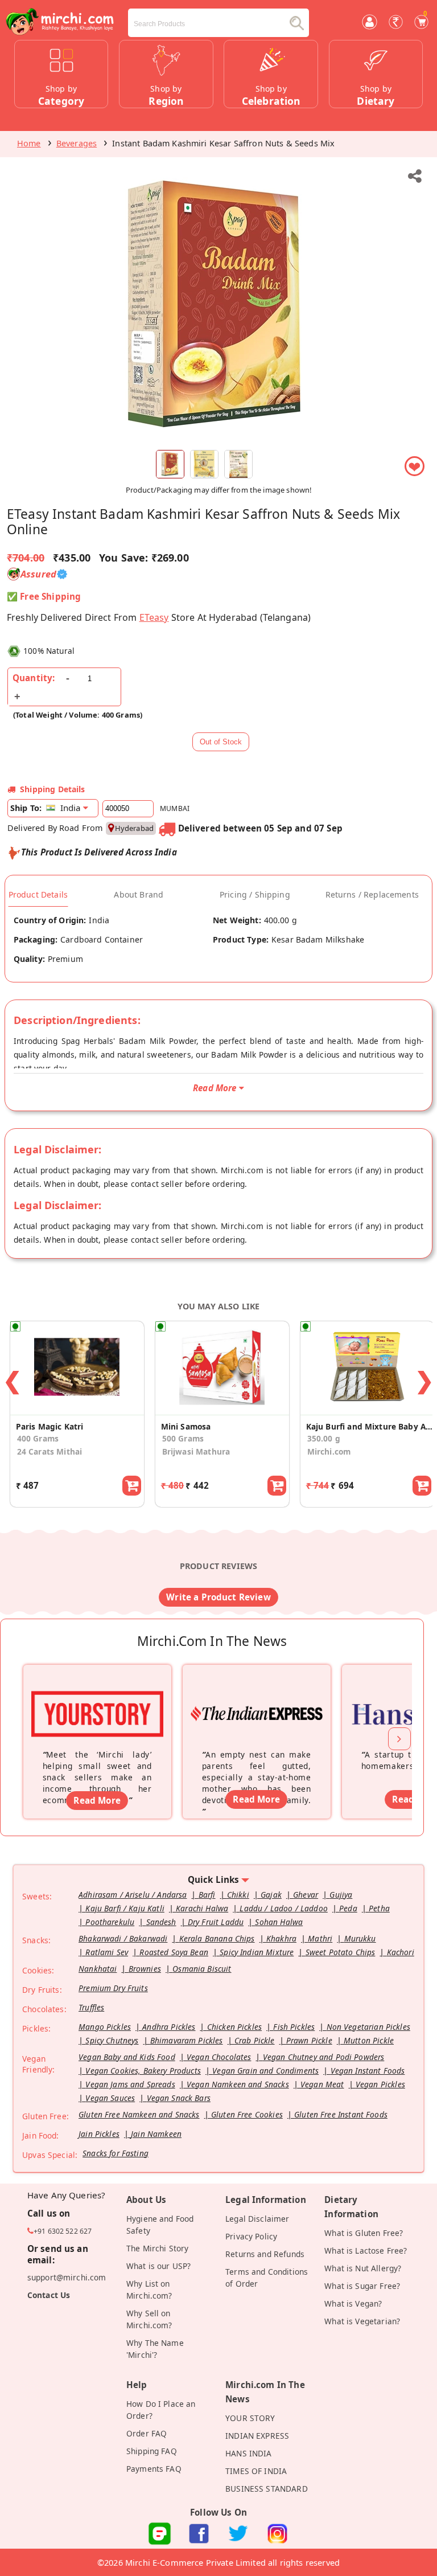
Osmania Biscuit (202, 1969)
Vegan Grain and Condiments (265, 2071)
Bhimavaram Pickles (187, 2040)
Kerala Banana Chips (217, 1938)
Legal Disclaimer (257, 2219)
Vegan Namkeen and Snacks (238, 2084)
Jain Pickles (99, 2134)
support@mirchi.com (67, 2277)
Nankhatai (98, 1969)
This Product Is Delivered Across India (99, 852)
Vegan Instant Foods (368, 2071)
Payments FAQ (154, 2469)
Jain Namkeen (156, 2134)
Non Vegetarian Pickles (368, 2027)
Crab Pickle (255, 2040)
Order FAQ (147, 2433)
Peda (348, 1908)
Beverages (77, 143)
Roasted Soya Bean (174, 1952)
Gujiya (341, 1895)
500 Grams (183, 1438)
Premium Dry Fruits (113, 1988)
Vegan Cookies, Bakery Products (143, 2071)
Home (29, 143)
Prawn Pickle (309, 2040)
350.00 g (324, 1438)
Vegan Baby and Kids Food (127, 2057)
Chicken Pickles (234, 2027)
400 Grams (38, 1438)
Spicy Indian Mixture (257, 1952)
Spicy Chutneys (112, 2040)
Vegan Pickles (380, 2084)
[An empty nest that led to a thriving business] (257, 1699)
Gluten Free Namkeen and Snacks (139, 2114)
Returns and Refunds (265, 2254)
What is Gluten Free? (364, 2233)
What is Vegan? (353, 2303)
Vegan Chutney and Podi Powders (324, 2057)
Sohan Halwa (279, 1922)
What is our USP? (158, 2266)
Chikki (238, 1895)
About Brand (139, 895)
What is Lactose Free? (366, 2251)
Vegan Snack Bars (179, 2098)
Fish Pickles (294, 2027)
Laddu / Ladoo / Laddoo (283, 1908)
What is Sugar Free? (362, 2286)
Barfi (207, 1895)
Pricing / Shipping (255, 895)
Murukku (360, 1938)
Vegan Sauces (110, 2098)
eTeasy (154, 617)
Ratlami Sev (107, 1952)
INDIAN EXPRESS (257, 2436)
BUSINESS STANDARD (267, 2489)
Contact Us (49, 2295)
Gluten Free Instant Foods (341, 2114)
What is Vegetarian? (362, 2321)
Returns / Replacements (372, 895)
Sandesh (161, 1922)
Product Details (38, 895)
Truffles (91, 2007)
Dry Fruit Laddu (216, 1922)
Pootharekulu (110, 1922)
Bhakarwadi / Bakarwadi (123, 1938)
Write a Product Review (218, 1597)
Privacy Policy (251, 2236)
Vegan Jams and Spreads (130, 2084)
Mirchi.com (329, 1451)
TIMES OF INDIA (256, 2471)
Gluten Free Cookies (247, 2114)
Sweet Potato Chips (341, 1952)
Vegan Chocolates (219, 2057)
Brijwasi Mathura (196, 1451)
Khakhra (281, 1938)
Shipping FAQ (152, 2451)
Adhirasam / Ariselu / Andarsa (133, 1895)
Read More (97, 1800)
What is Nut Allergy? (363, 2268)
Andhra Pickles (169, 2027)
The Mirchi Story (157, 2248)
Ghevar (306, 1895)
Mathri (320, 1938)
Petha (379, 1908)
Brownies (145, 1969)
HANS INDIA (249, 2453)
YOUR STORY (250, 2418)
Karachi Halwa (202, 1908)
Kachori (401, 1952)
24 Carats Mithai (50, 1451)
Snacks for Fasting (116, 2153)
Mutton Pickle (369, 2040)
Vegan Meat (322, 2084)
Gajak (271, 1895)
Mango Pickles (105, 2027)
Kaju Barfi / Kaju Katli (125, 1908)
